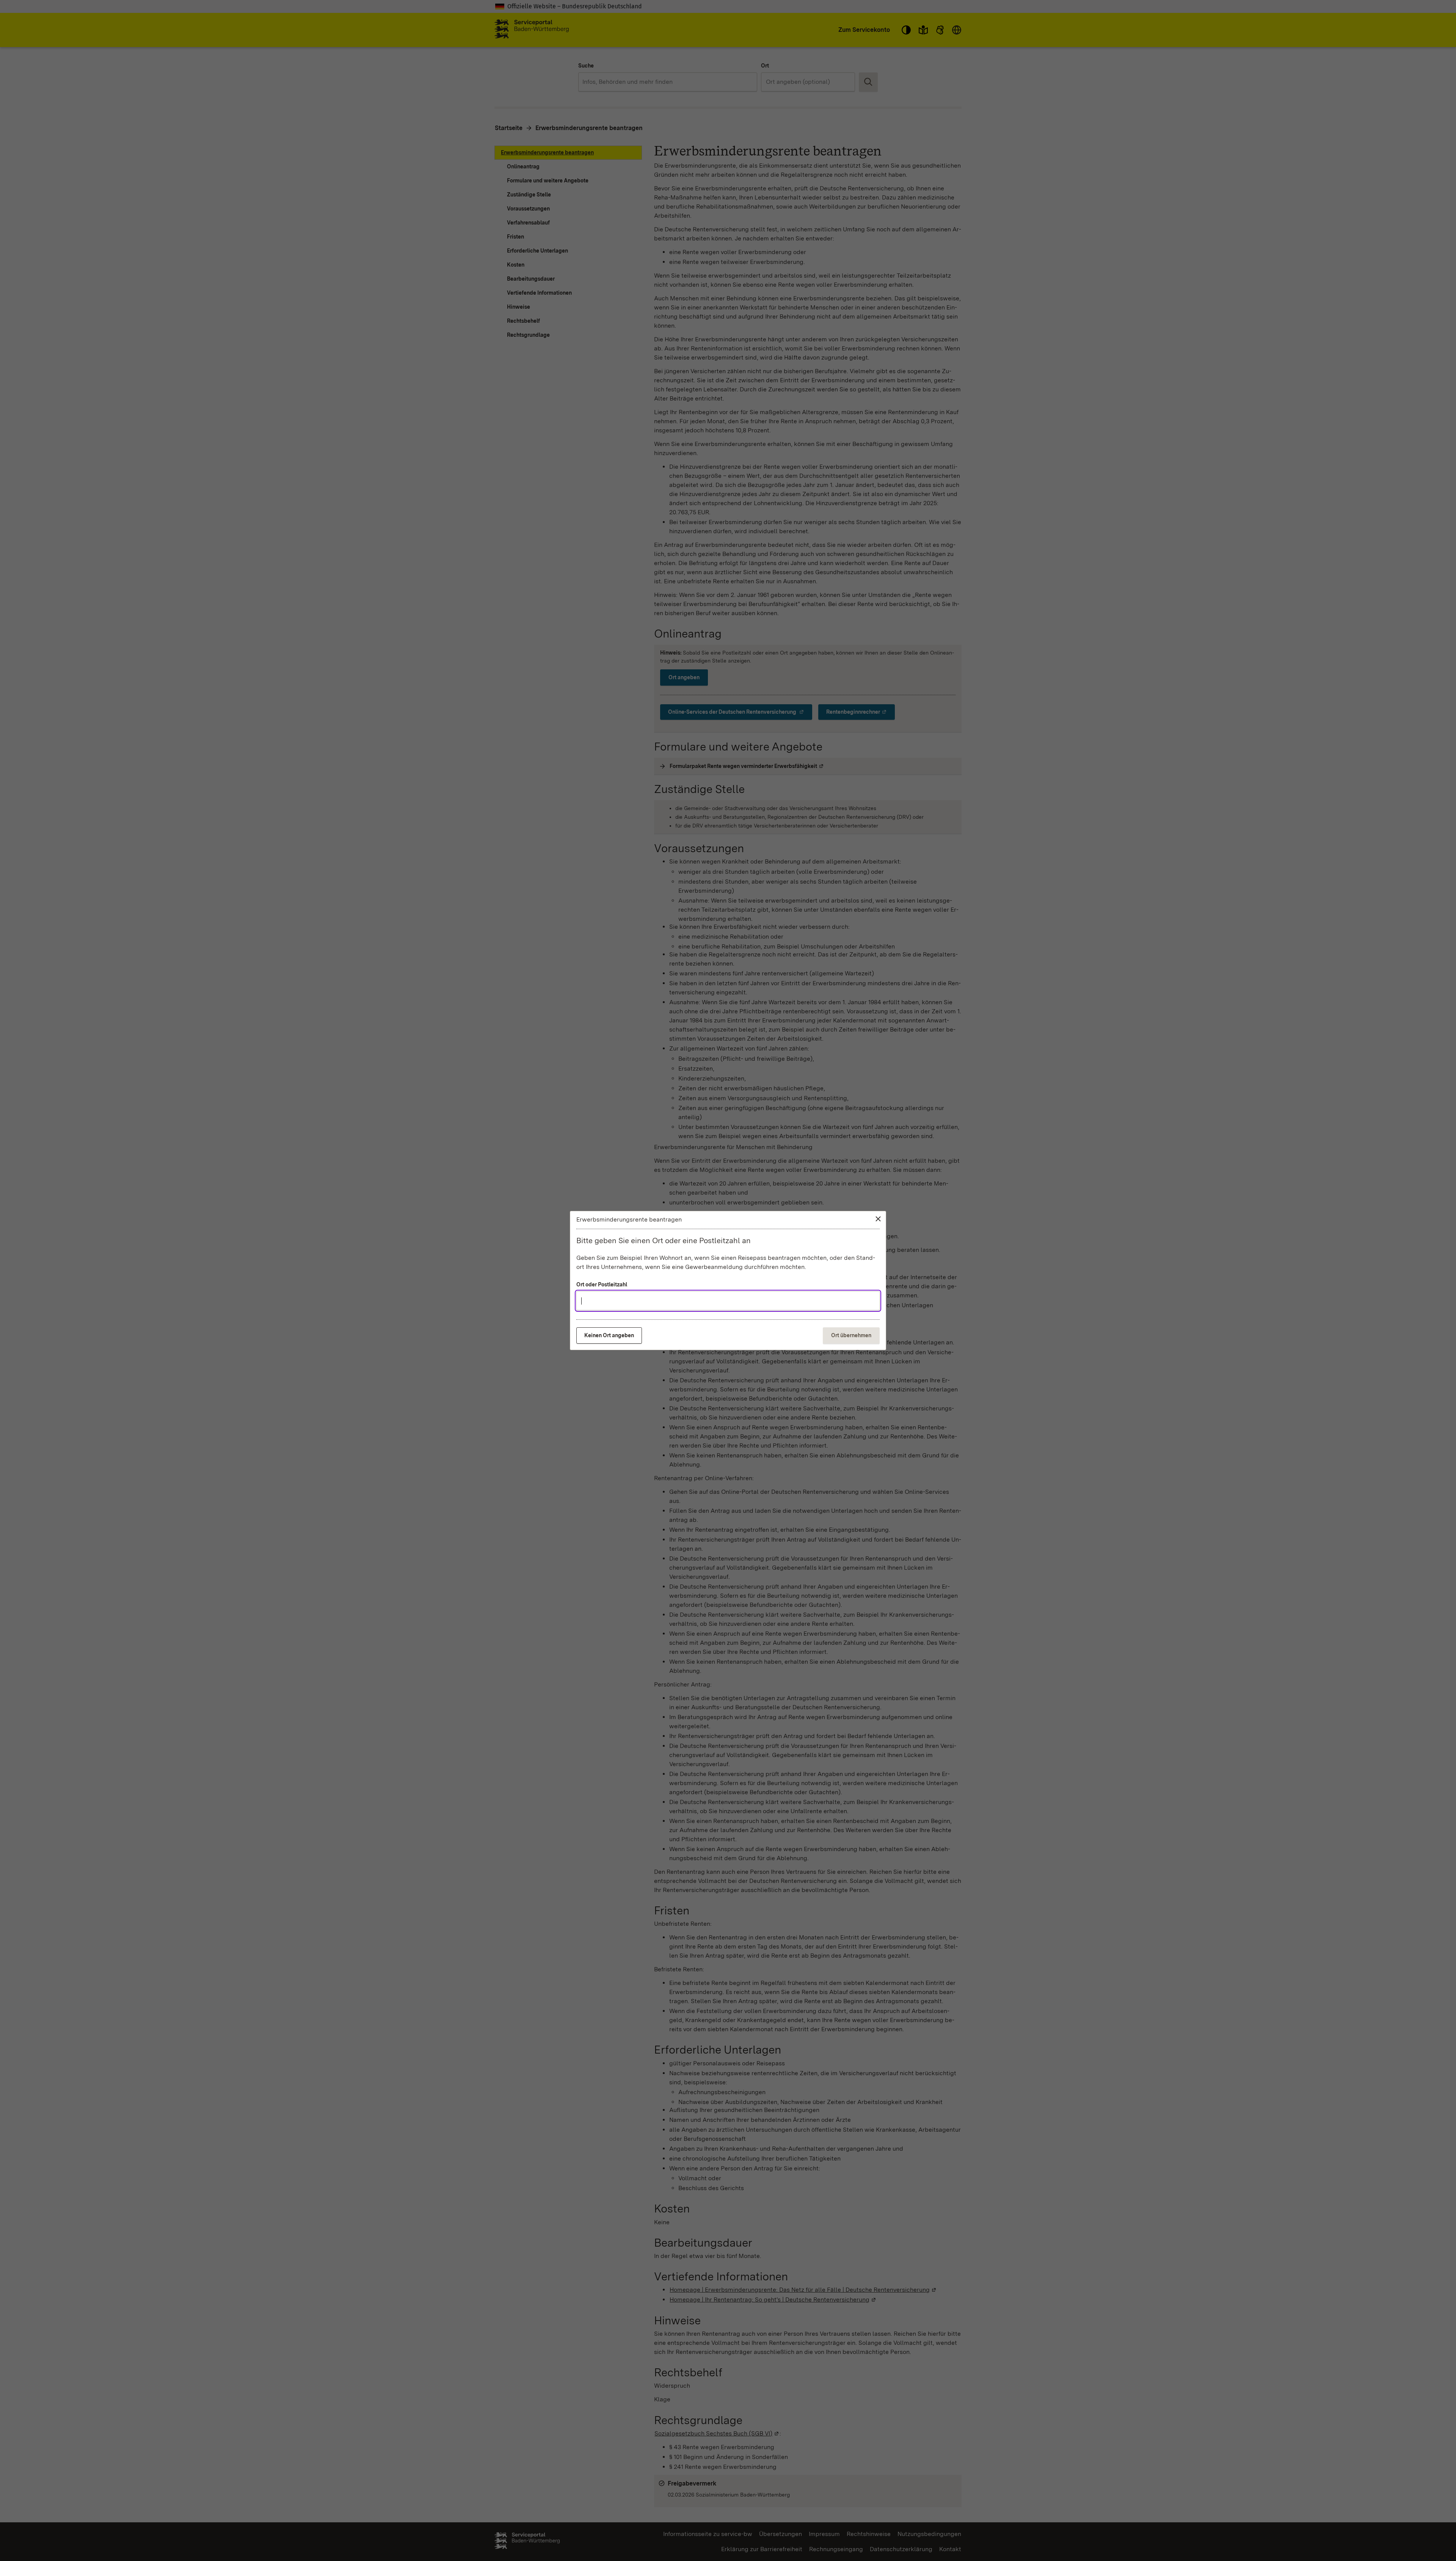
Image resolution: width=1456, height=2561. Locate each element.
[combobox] (728, 1301)
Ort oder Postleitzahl (602, 1284)
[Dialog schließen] (878, 1219)
